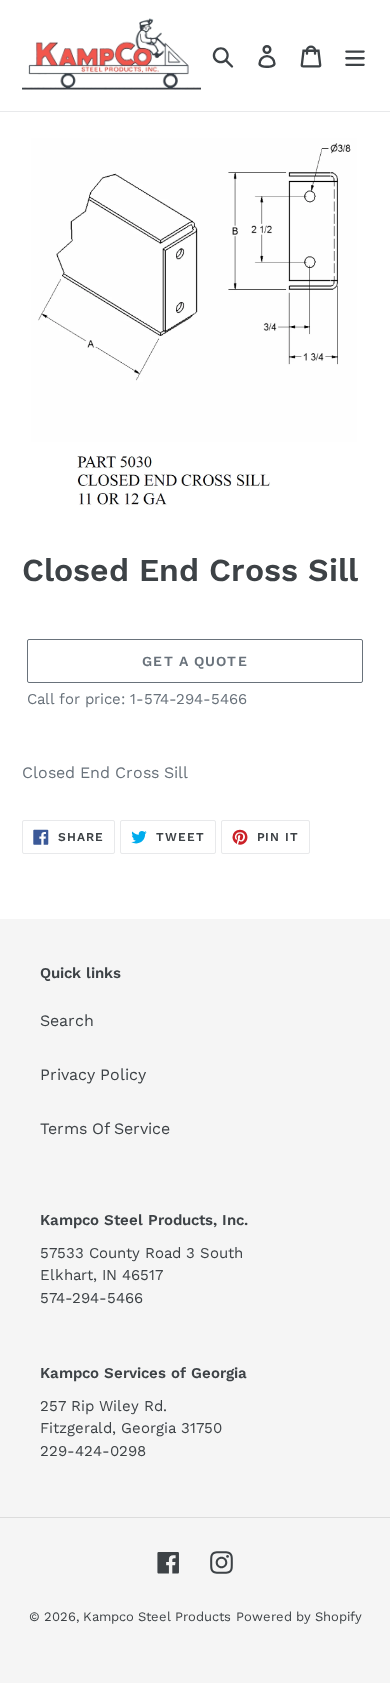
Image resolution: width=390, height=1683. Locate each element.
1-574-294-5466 (188, 699)
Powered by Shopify (299, 1616)
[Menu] (355, 55)
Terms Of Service (105, 1128)
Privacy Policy (93, 1074)
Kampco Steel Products (157, 1616)
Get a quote (194, 661)
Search (67, 1020)
